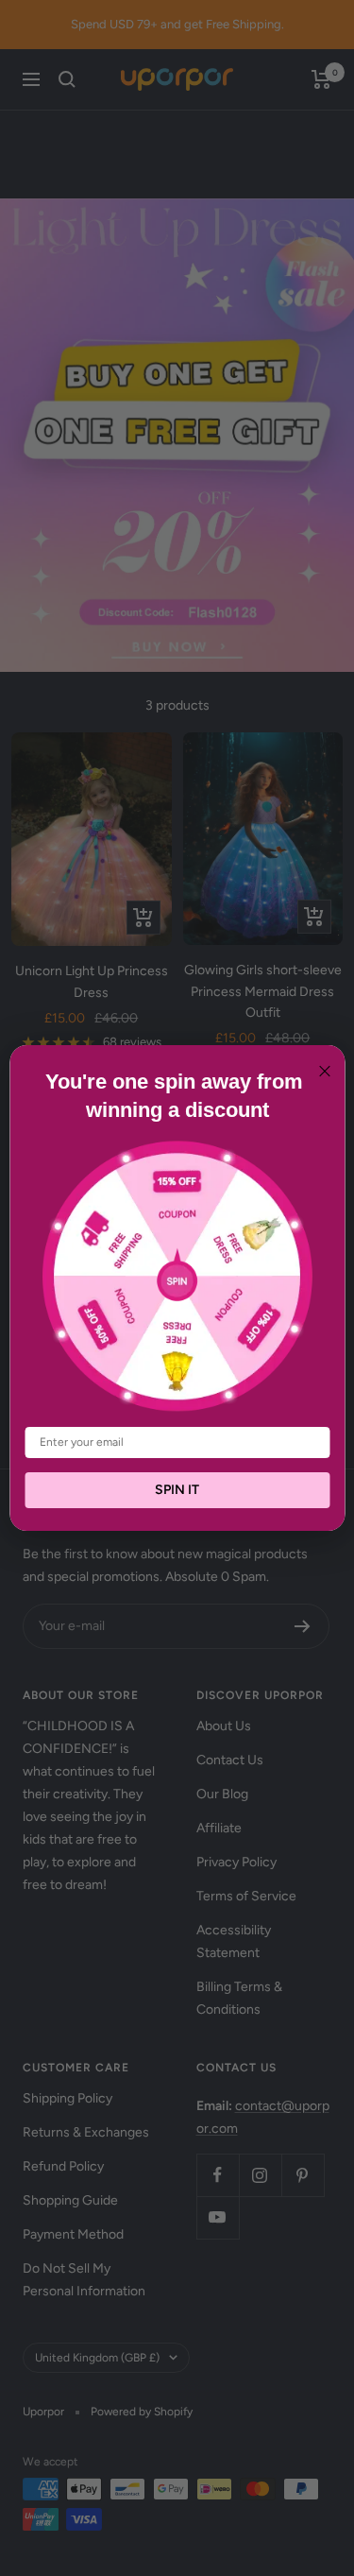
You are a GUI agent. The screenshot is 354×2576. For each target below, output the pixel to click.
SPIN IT (177, 1490)
